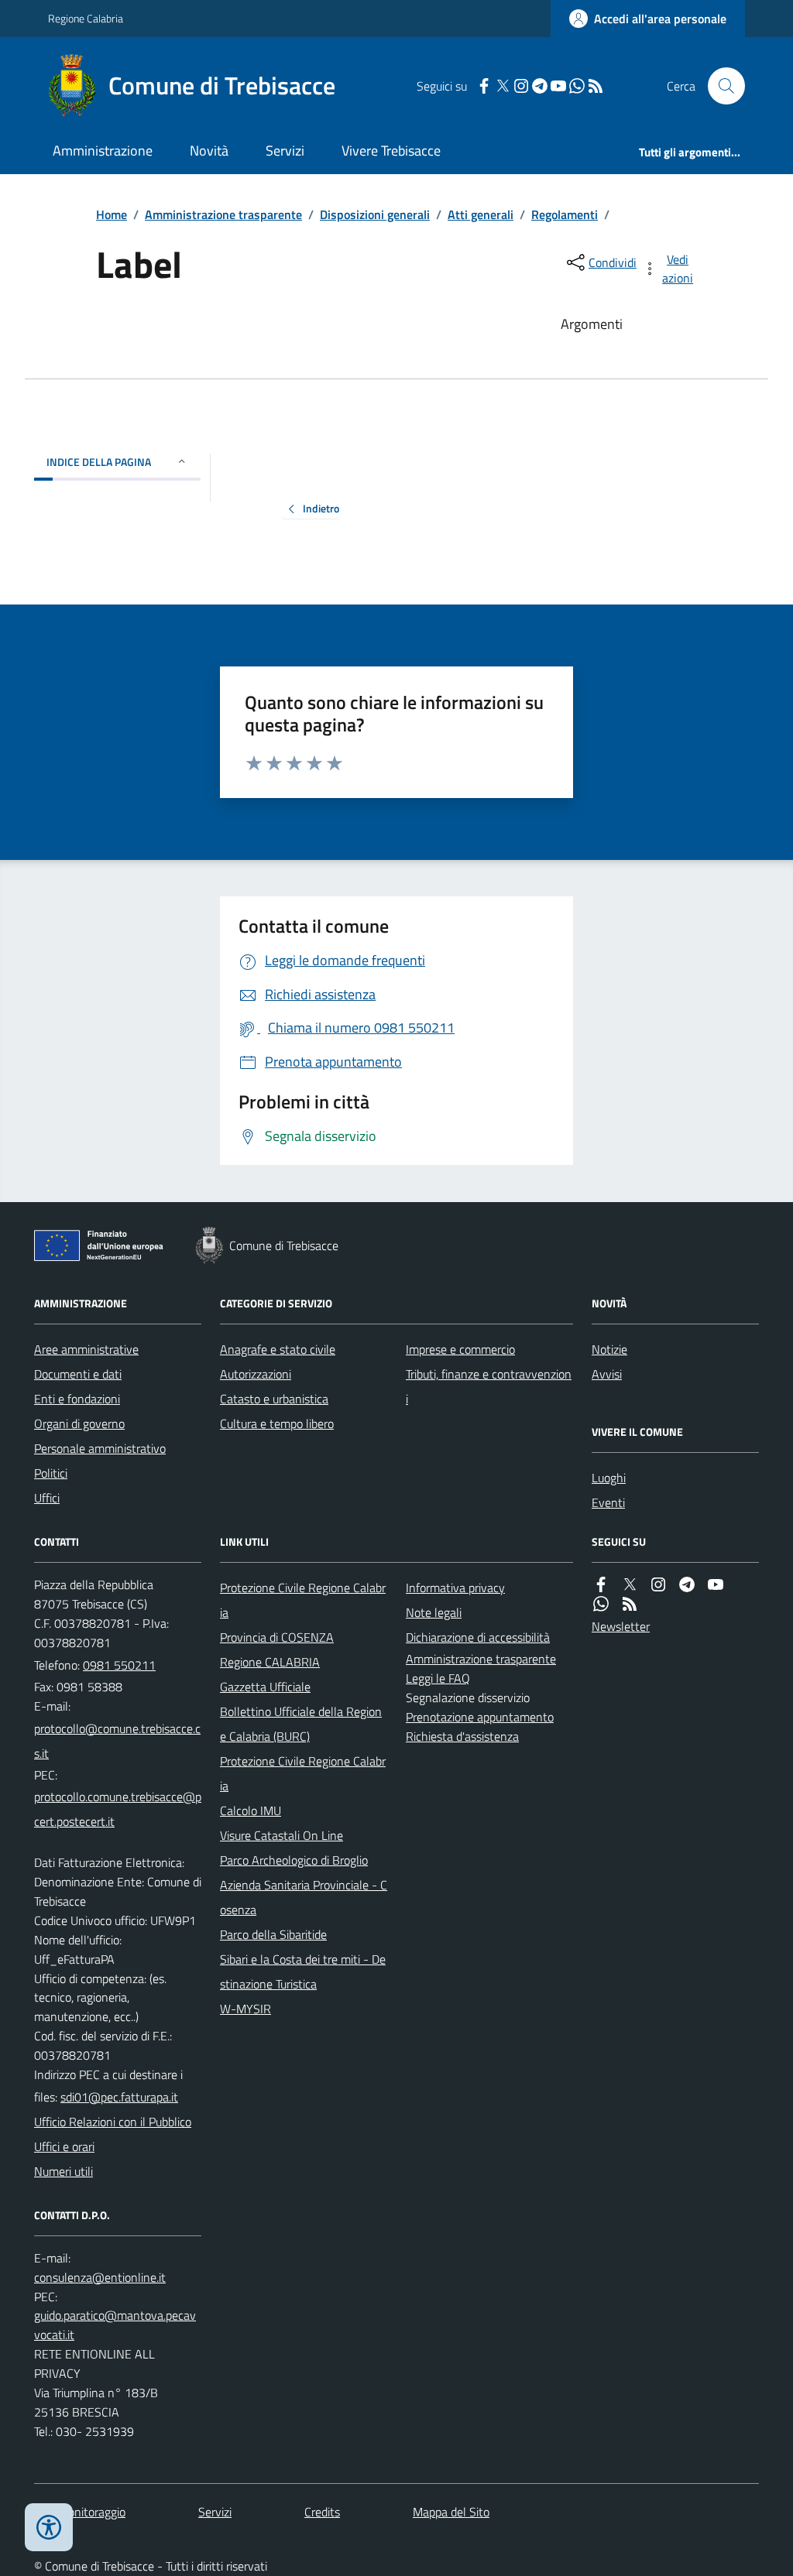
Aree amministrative (86, 1349)
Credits (322, 2512)
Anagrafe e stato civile (278, 1349)
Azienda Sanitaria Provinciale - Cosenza (304, 1897)
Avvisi (607, 1374)
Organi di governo (79, 1423)
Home (112, 214)
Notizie (609, 1349)
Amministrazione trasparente (223, 214)
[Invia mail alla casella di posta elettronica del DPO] (100, 2278)
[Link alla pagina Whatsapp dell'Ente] (601, 1604)
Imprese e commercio (460, 1349)
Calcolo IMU (251, 1810)
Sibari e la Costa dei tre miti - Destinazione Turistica (303, 1971)
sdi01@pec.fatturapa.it (119, 2097)
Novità (209, 151)
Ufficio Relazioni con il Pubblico (113, 2122)
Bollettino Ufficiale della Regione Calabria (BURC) (301, 1724)
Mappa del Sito (451, 2512)
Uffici (47, 1498)
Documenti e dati (78, 1374)
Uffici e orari (64, 2146)
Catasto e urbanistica (274, 1399)
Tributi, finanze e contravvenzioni (489, 1386)
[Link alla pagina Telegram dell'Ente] (687, 1585)
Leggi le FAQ (438, 1678)
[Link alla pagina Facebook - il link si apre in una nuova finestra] (484, 86)
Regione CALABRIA (270, 1662)
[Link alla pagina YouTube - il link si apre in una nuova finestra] (558, 86)
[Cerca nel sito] (720, 86)
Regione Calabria (86, 18)
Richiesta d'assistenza (462, 1736)
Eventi (608, 1502)
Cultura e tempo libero (277, 1423)
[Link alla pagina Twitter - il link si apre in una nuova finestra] (503, 86)
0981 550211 (119, 1665)
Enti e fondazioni (77, 1399)
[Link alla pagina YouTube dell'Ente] (716, 1585)
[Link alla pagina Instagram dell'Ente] (658, 1585)
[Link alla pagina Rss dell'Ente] (630, 1604)
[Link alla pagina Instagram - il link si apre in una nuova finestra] (521, 86)
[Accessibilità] (49, 2527)
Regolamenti (565, 214)
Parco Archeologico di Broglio (294, 1860)
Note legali (434, 1612)
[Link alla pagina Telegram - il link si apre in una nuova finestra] (540, 86)
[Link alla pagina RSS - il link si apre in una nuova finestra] (596, 86)
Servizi (285, 151)
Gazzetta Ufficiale (265, 1687)
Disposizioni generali (375, 214)
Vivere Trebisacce (391, 151)
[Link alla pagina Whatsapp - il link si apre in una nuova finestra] (577, 86)
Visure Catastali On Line (281, 1835)
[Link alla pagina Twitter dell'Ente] (630, 1585)
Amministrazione (103, 151)
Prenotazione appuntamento (480, 1717)
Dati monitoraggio (80, 2512)
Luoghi (609, 1478)
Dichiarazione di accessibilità (478, 1637)
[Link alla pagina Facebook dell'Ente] (601, 1585)
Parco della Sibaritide (273, 1934)
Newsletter (621, 1626)
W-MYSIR (245, 2009)
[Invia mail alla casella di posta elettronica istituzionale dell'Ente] (118, 1741)
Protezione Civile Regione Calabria (303, 1600)
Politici (51, 1473)
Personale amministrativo (100, 1448)
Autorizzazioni (256, 1374)
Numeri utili (64, 2171)
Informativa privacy (455, 1588)
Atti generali (481, 214)
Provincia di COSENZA (277, 1637)
